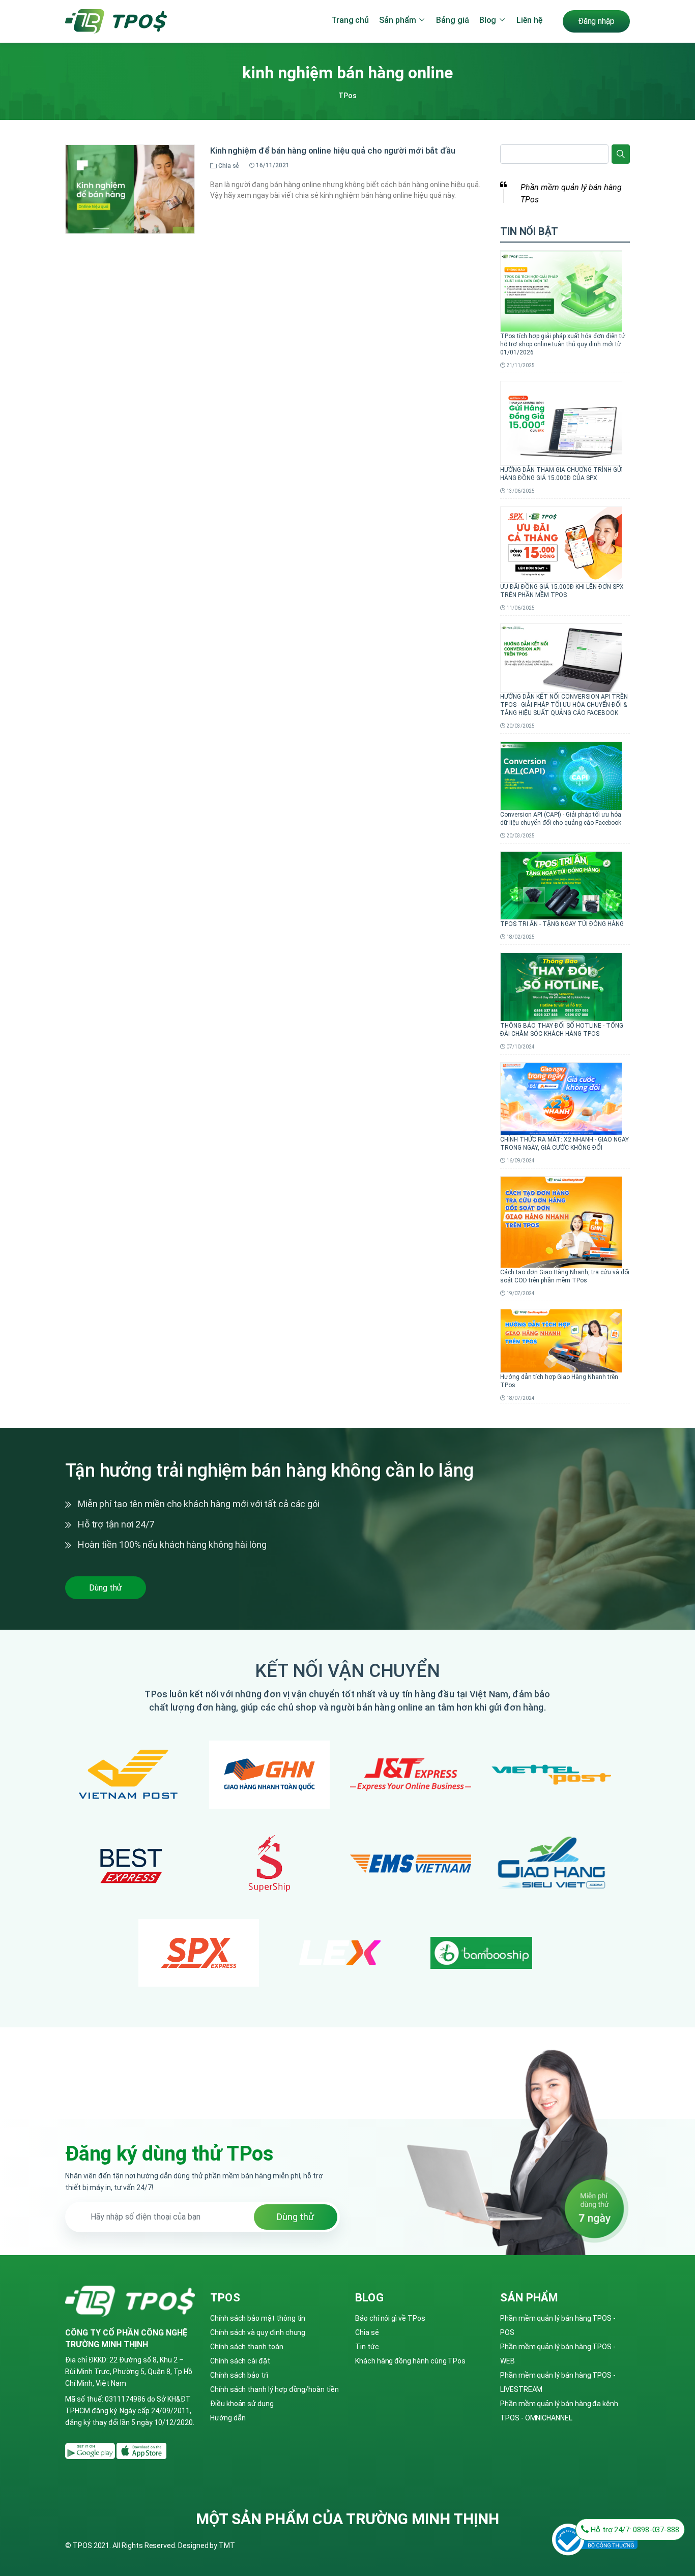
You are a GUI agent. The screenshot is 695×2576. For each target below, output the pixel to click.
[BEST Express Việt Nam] (128, 1864)
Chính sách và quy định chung (258, 2332)
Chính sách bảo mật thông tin (258, 2318)
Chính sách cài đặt (240, 2361)
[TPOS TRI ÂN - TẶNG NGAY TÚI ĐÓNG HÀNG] (561, 885)
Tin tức (367, 2347)
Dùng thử (106, 1588)
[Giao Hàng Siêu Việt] (552, 1864)
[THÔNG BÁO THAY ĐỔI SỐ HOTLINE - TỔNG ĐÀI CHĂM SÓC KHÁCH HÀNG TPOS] (561, 986)
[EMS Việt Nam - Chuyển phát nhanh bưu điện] (411, 1864)
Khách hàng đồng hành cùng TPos (410, 2361)
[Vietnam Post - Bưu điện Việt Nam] (128, 1775)
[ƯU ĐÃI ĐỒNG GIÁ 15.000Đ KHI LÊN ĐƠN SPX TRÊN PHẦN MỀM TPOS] (561, 544)
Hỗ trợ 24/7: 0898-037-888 (634, 2530)
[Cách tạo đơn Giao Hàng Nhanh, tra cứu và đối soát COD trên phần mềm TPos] (561, 1221)
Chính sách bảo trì (239, 2375)
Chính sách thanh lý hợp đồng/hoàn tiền (274, 2389)
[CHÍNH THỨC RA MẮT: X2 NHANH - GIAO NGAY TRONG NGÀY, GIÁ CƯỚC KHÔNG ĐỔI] (561, 1098)
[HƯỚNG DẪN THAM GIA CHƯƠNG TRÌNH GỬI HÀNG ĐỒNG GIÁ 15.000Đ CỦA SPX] (561, 423)
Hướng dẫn (228, 2418)
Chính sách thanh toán (247, 2347)
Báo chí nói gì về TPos (390, 2318)
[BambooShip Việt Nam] (481, 1953)
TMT (227, 2545)
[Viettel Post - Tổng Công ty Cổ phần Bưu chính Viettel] (552, 1775)
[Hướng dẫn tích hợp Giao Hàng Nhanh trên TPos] (561, 1340)
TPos (347, 96)
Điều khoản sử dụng (242, 2404)
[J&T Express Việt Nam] (411, 1775)
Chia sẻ (367, 2332)
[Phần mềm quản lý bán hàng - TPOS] (116, 20)
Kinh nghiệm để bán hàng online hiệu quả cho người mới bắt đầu (333, 151)
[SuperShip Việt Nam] (269, 1864)
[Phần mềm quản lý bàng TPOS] (91, 2450)
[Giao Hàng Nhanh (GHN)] (270, 1774)
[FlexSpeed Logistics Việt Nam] (340, 1953)
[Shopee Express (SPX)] (199, 1953)
